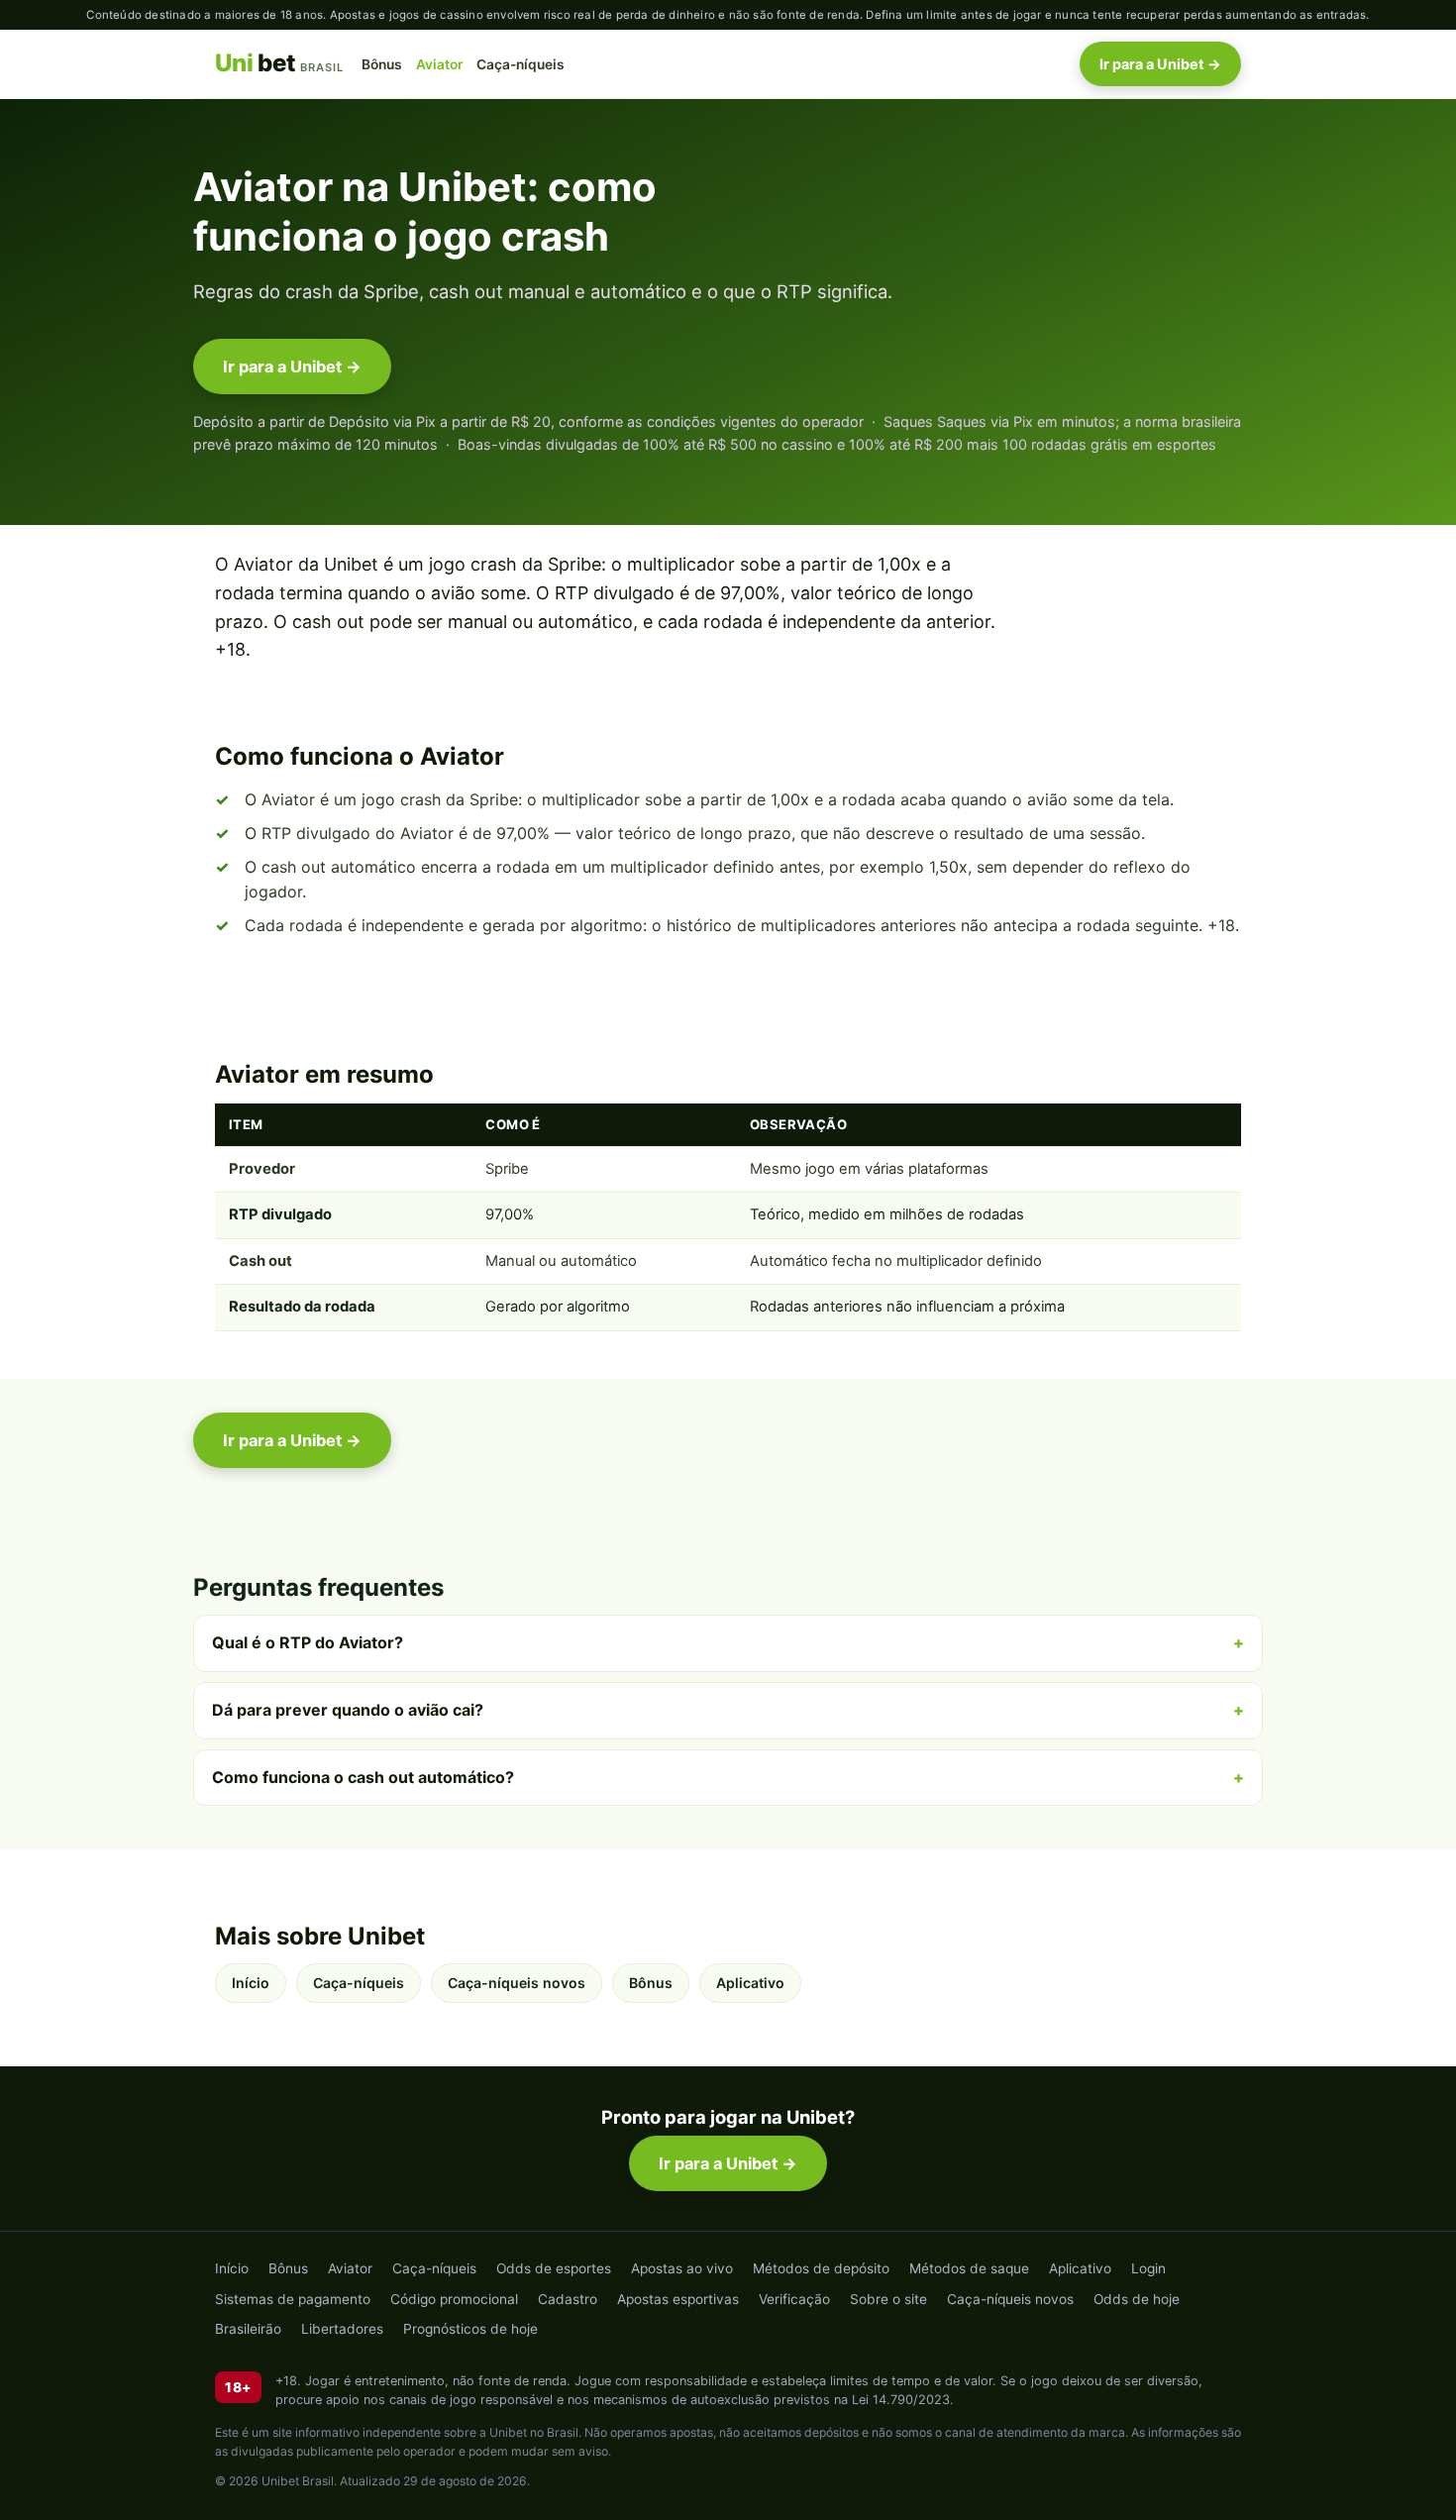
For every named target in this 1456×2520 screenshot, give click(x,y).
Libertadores (342, 2329)
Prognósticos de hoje (470, 2329)
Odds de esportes (554, 2268)
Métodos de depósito (821, 2268)
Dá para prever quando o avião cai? (348, 1710)
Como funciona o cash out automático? (363, 1777)
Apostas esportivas (678, 2299)
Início (251, 1983)
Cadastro (568, 2299)
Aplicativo (750, 1983)
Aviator (439, 64)
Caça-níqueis (520, 64)
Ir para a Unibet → (1160, 64)
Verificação (794, 2299)
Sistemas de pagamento (293, 2299)
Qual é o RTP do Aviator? (308, 1642)
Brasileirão (248, 2329)
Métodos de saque (969, 2268)
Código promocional (454, 2299)
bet (279, 64)
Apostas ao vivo (682, 2268)
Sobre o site (888, 2299)
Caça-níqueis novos (517, 1983)
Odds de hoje (1137, 2299)
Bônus (382, 64)
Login (1148, 2268)
